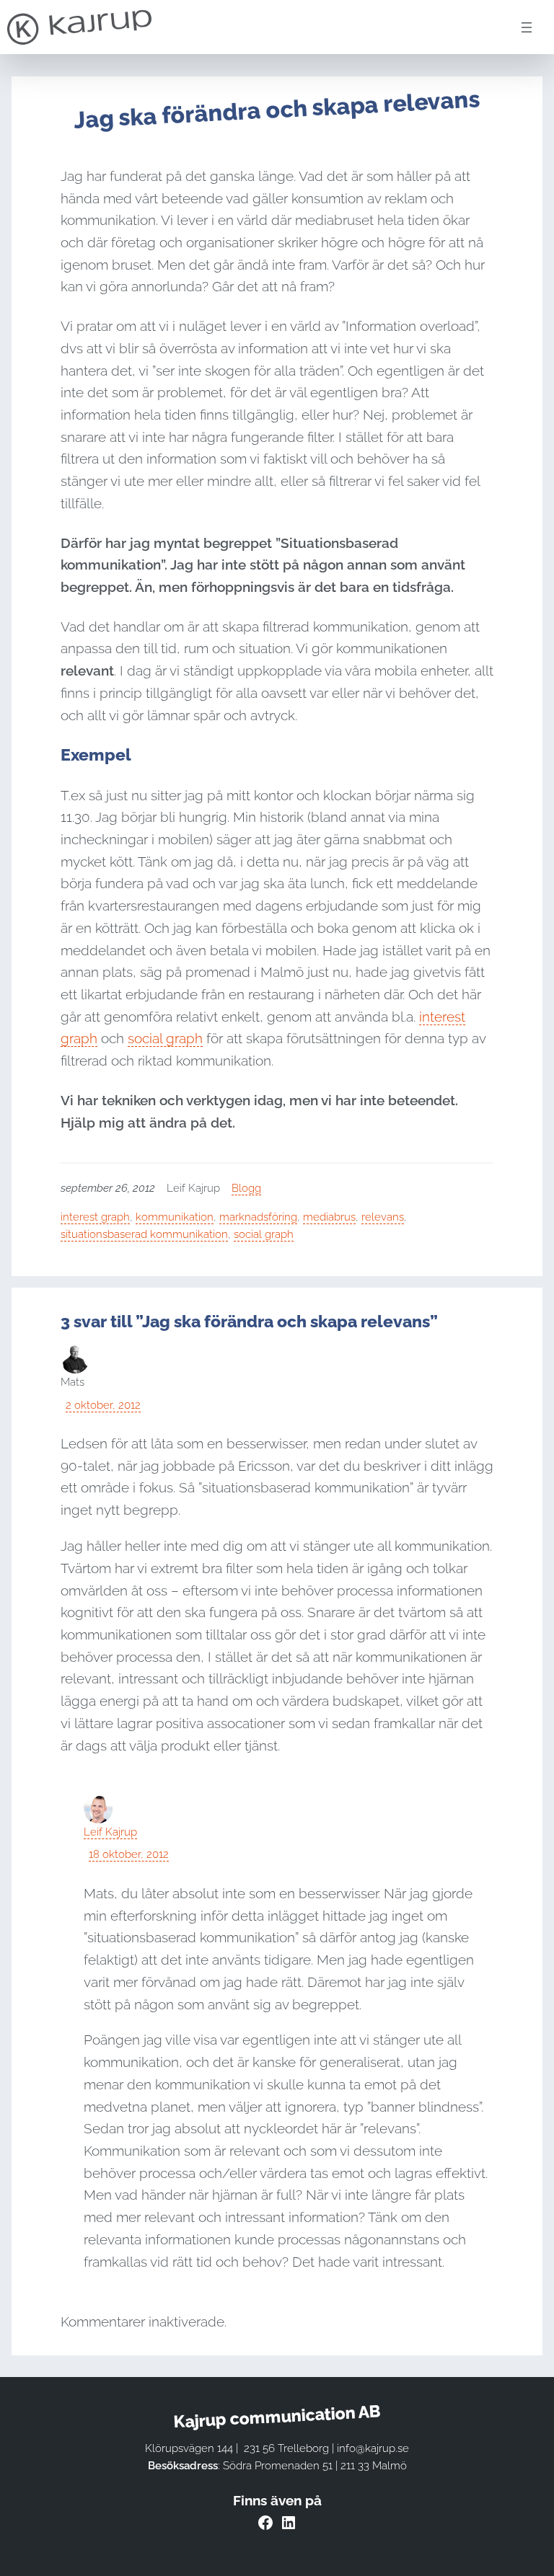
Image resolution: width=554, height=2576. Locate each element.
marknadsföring (258, 1217)
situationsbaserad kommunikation (144, 1234)
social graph (165, 1038)
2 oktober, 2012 (103, 1405)
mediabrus (329, 1217)
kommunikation (175, 1217)
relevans (383, 1217)
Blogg (246, 1188)
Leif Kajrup (110, 1832)
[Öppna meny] (527, 27)
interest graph (95, 1217)
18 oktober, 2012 (129, 1854)
